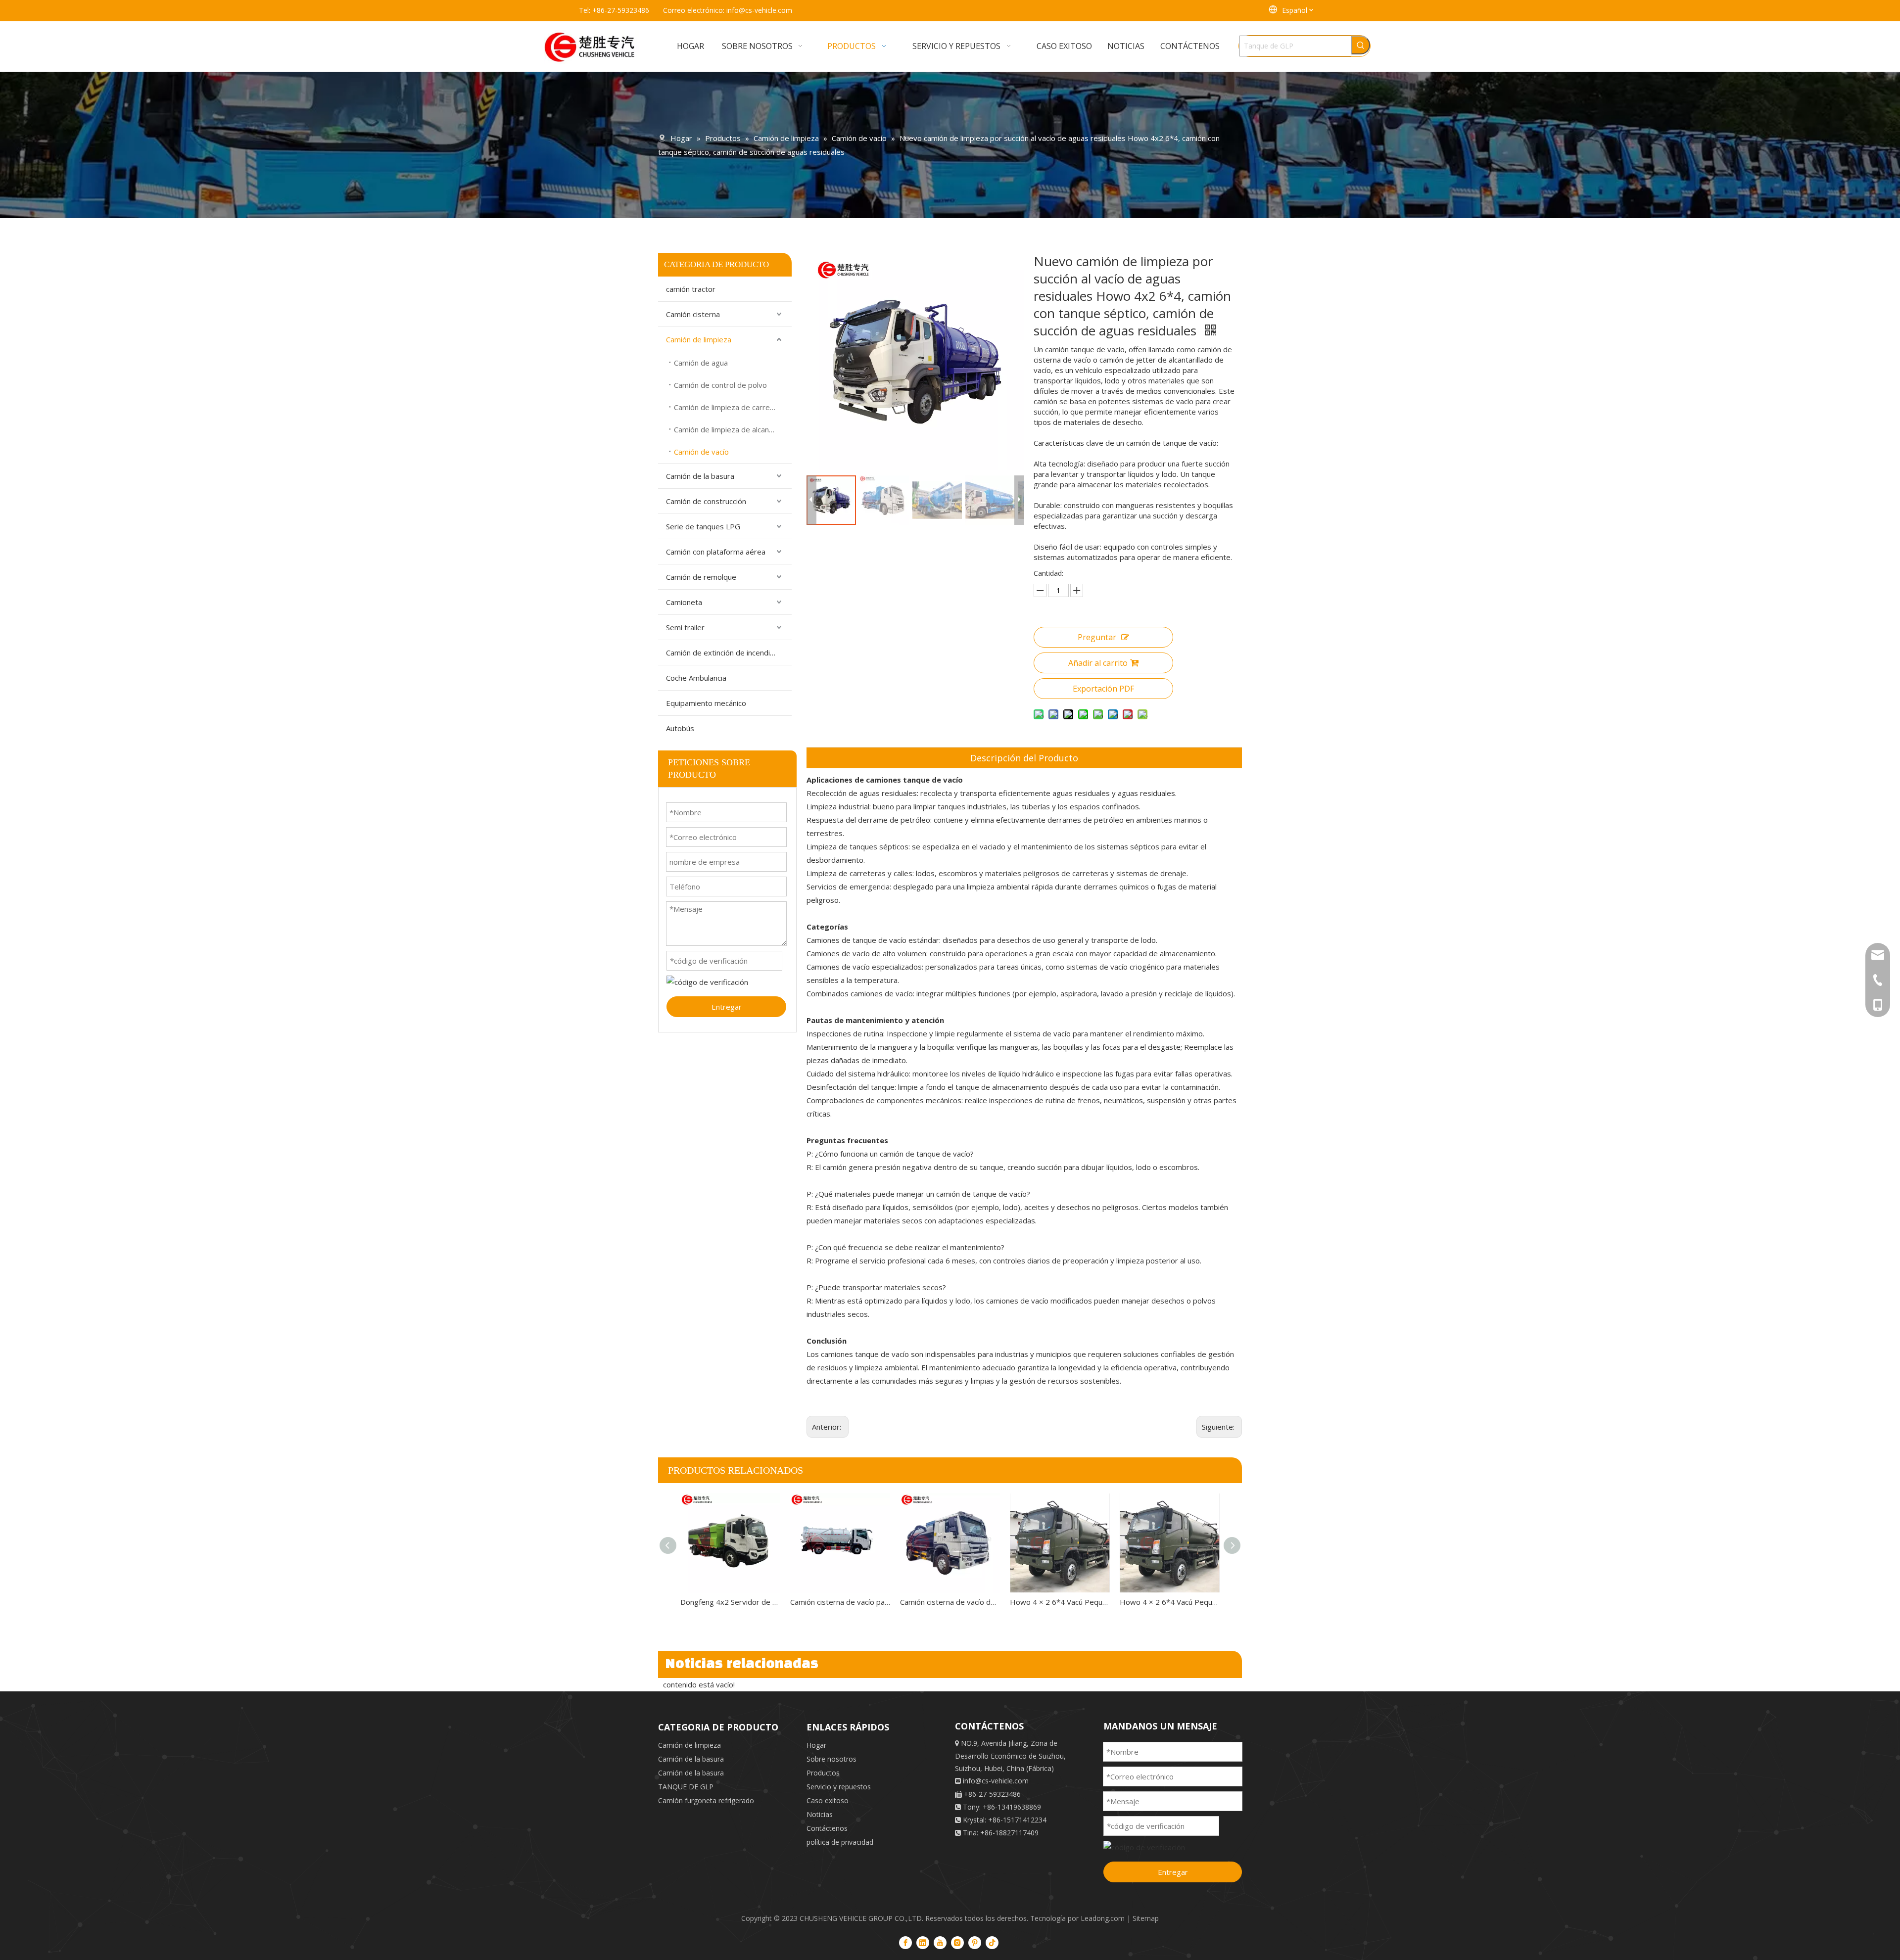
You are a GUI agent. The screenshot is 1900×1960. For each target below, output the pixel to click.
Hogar (816, 1745)
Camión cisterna (693, 314)
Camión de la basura (700, 476)
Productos (823, 1773)
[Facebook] (905, 1942)
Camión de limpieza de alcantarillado (733, 429)
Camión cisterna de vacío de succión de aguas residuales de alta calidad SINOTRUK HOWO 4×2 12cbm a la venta (950, 1602)
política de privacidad (840, 1842)
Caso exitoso (828, 1800)
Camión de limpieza (699, 339)
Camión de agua (701, 363)
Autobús (680, 728)
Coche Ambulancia (696, 678)
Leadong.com (1103, 1918)
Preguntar (1097, 637)
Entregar (727, 1007)
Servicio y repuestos (839, 1787)
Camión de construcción (706, 501)
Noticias (820, 1814)
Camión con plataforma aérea (716, 552)
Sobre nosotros (831, 1759)
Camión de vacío (701, 452)
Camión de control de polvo (720, 385)
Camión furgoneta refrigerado (706, 1800)
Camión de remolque (701, 577)
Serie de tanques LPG (703, 526)
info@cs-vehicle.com (759, 10)
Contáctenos (827, 1828)
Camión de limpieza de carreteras (731, 407)
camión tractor (691, 289)
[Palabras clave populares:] (1361, 45)
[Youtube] (940, 1942)
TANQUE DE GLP (686, 1787)
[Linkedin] (923, 1942)
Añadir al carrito (1098, 663)
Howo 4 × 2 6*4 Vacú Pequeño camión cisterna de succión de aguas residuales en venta (1060, 1602)
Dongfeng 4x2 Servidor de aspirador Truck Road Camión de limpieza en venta (730, 1602)
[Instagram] (957, 1942)
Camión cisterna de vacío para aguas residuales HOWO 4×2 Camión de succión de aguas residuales (840, 1602)
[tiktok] (992, 1942)
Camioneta (684, 602)
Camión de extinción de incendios (722, 653)
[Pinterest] (975, 1942)
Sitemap (1146, 1918)
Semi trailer (685, 627)
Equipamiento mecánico (706, 703)
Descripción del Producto (1024, 758)
